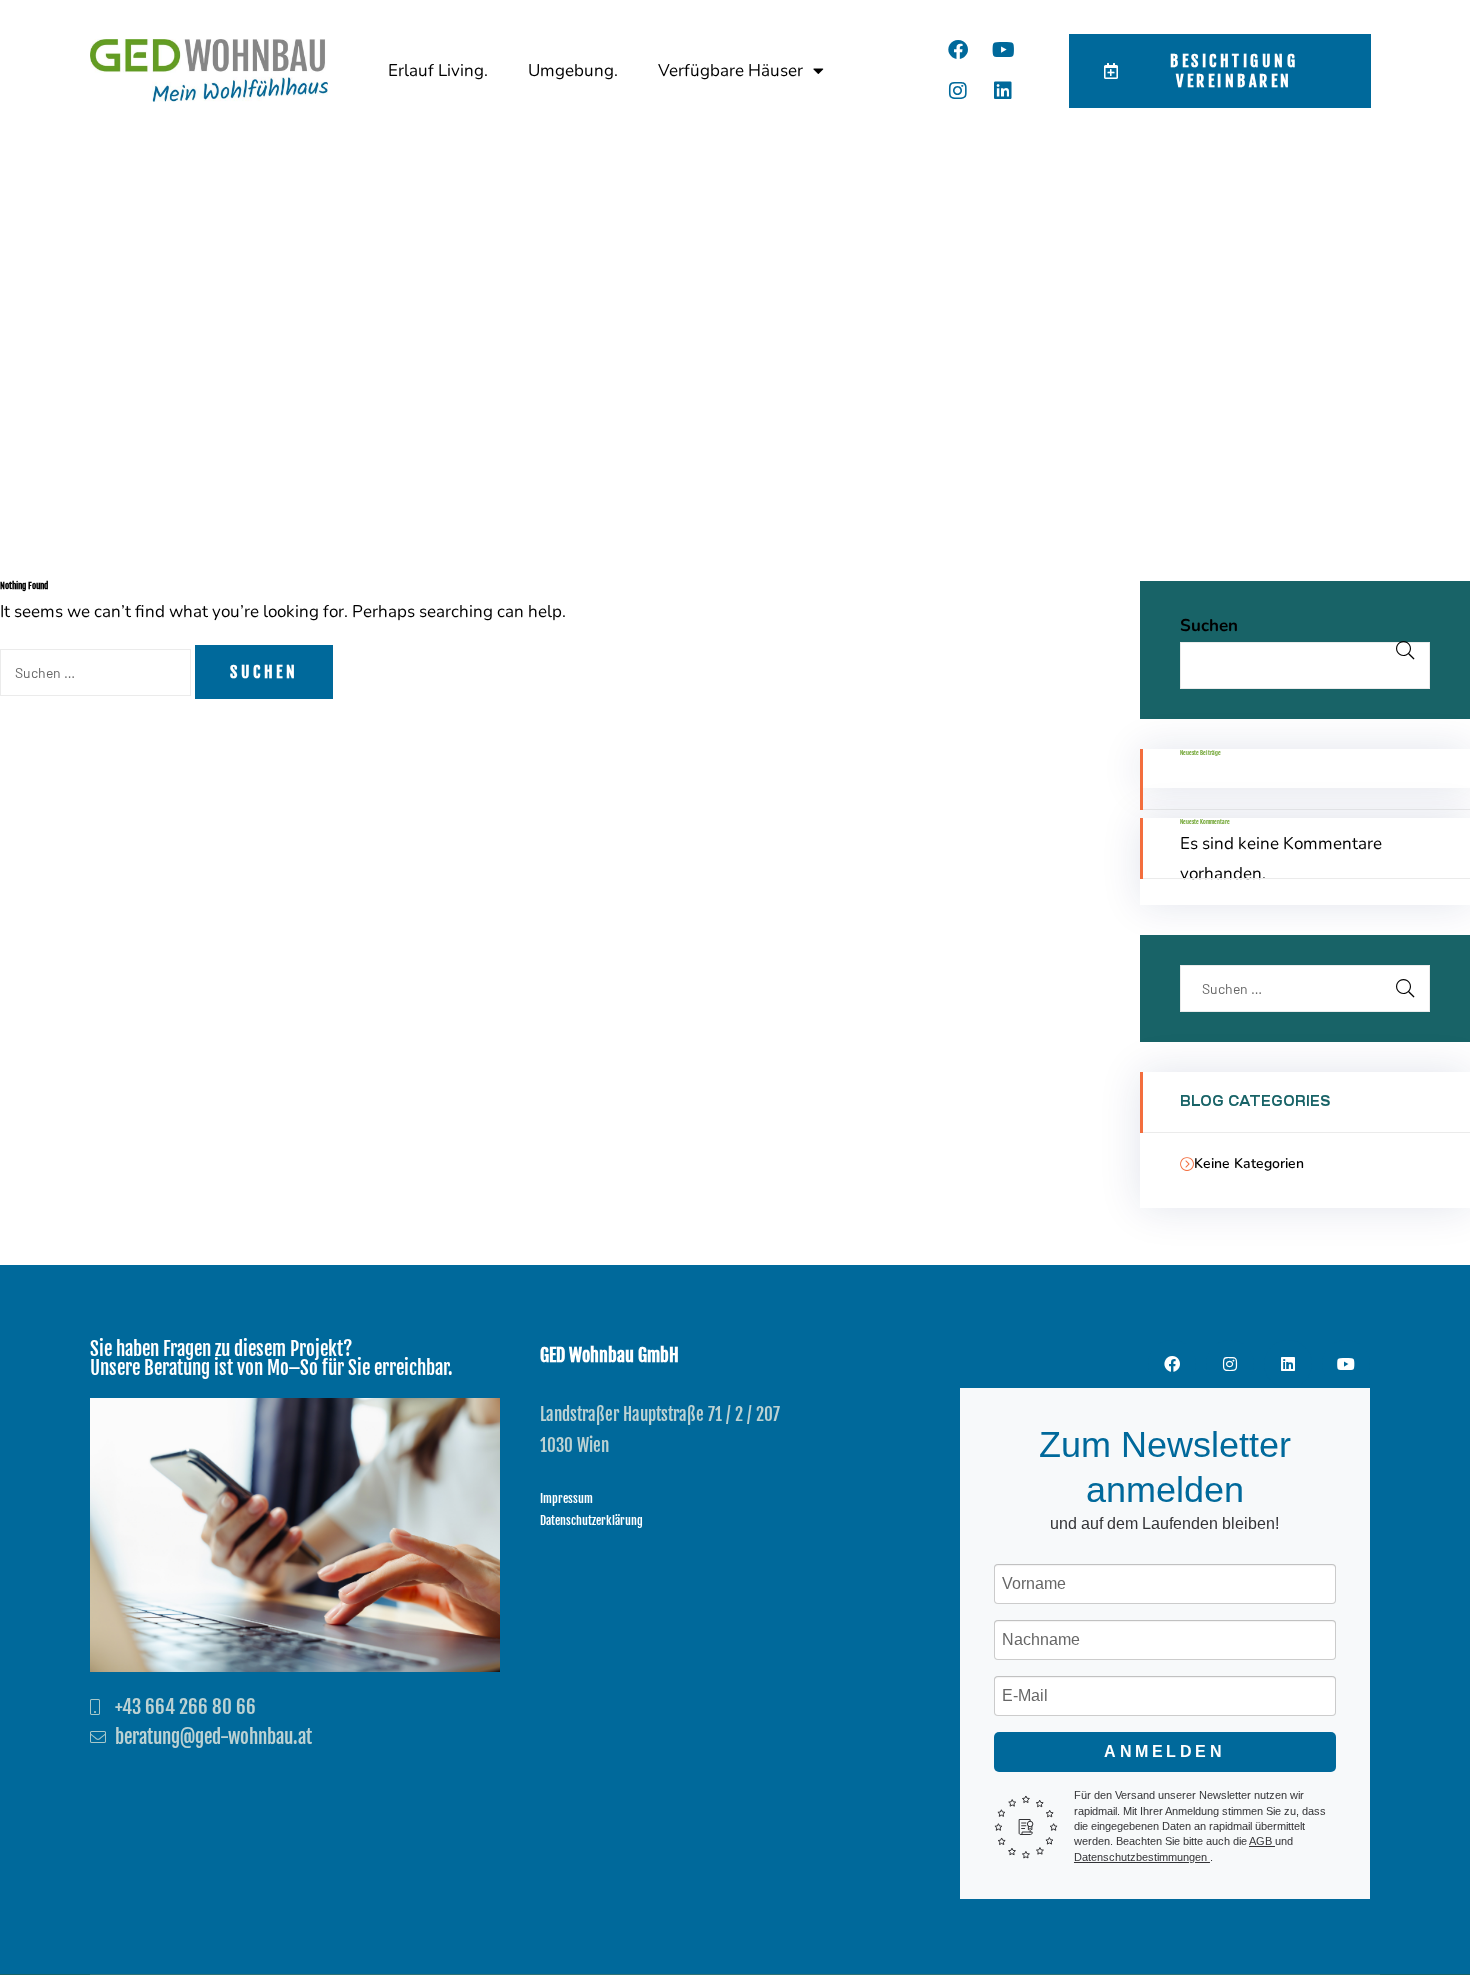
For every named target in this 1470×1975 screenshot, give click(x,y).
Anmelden (1164, 1751)
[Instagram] (958, 91)
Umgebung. (573, 70)
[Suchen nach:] (97, 672)
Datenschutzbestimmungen (1142, 1857)
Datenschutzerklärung (591, 1520)
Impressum (566, 1498)
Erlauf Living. (438, 70)
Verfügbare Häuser (730, 70)
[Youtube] (1003, 50)
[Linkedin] (1003, 91)
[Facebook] (958, 50)
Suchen (1209, 625)
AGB (1262, 1841)
